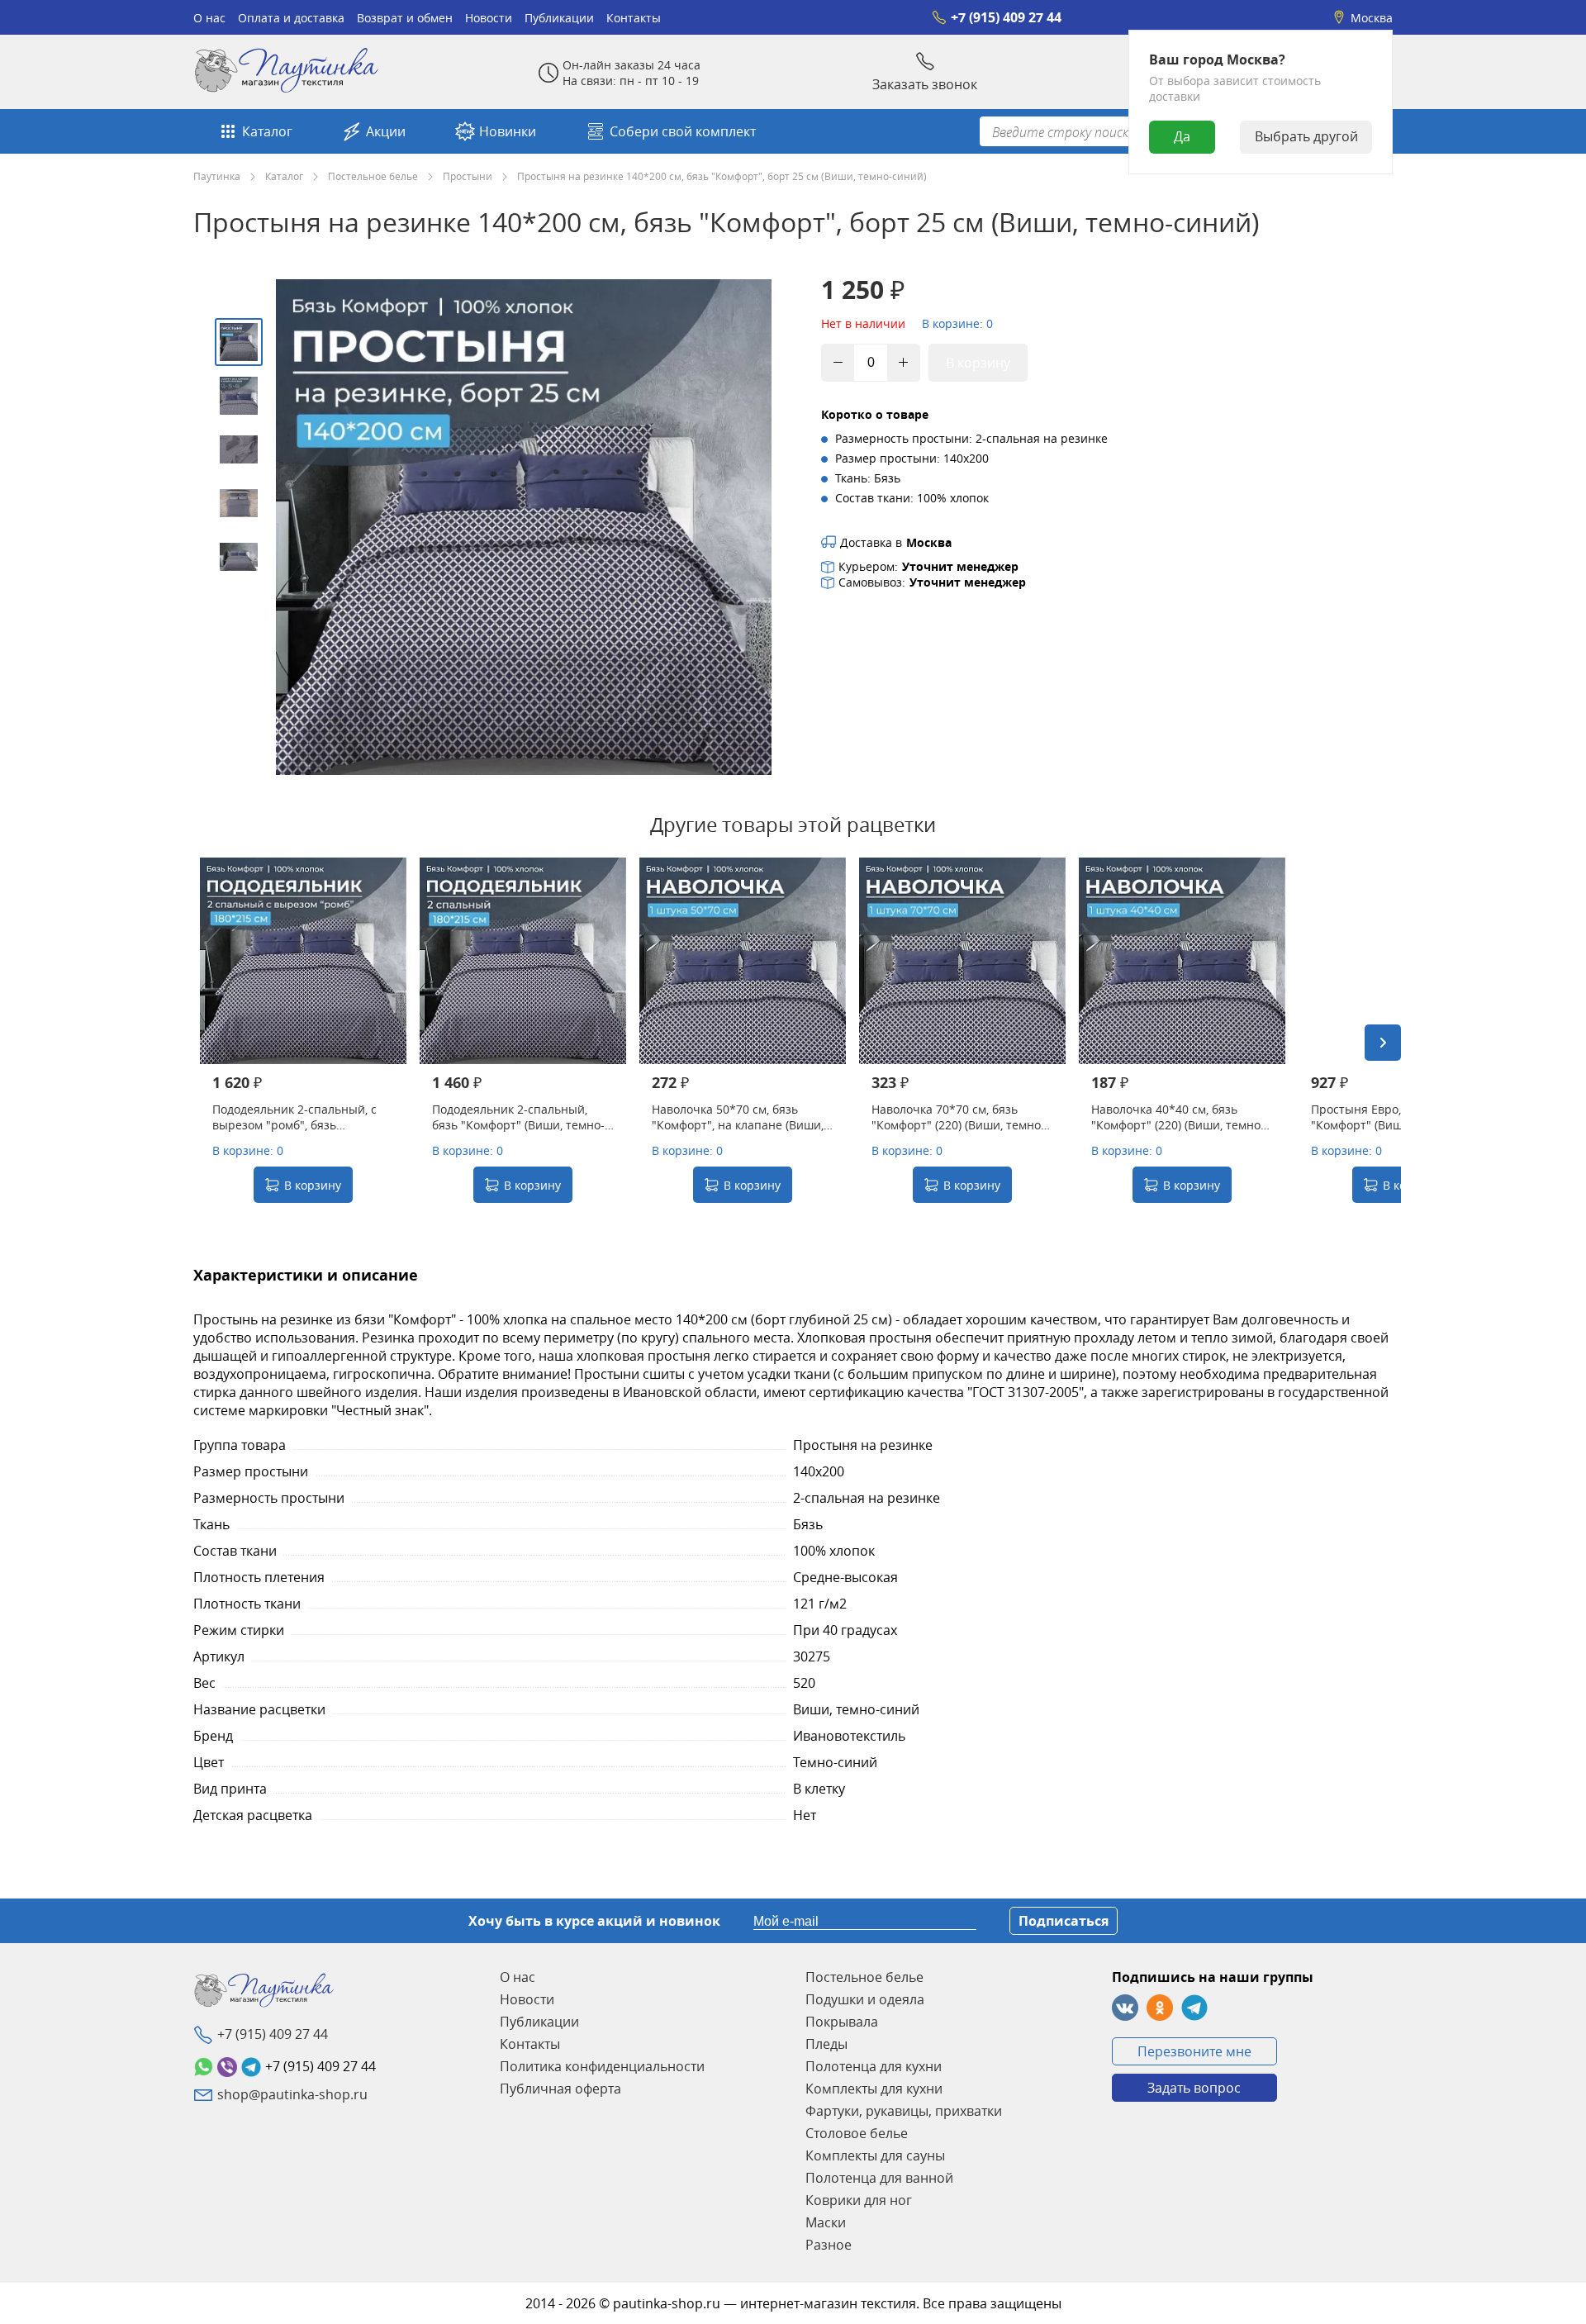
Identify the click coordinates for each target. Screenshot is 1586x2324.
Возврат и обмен (405, 18)
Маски (826, 2222)
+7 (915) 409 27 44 (1006, 17)
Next (1383, 1043)
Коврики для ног (859, 2200)
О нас (209, 18)
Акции (386, 131)
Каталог (267, 131)
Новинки (508, 131)
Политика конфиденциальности (602, 2066)
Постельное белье (373, 176)
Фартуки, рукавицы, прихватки (904, 2111)
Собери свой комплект (683, 131)
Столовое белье (857, 2133)
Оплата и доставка (291, 18)
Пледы (826, 2044)
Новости (489, 18)
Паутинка (217, 176)
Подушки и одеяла (865, 1999)
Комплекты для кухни (874, 2089)
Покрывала (842, 2022)
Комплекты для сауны (875, 2155)
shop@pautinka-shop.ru (292, 2094)
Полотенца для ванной (879, 2178)
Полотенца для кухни (874, 2066)
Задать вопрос (1194, 2088)
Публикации (559, 18)
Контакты (634, 18)
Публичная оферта (560, 2089)
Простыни (468, 176)
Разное (829, 2245)
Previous (211, 1043)
